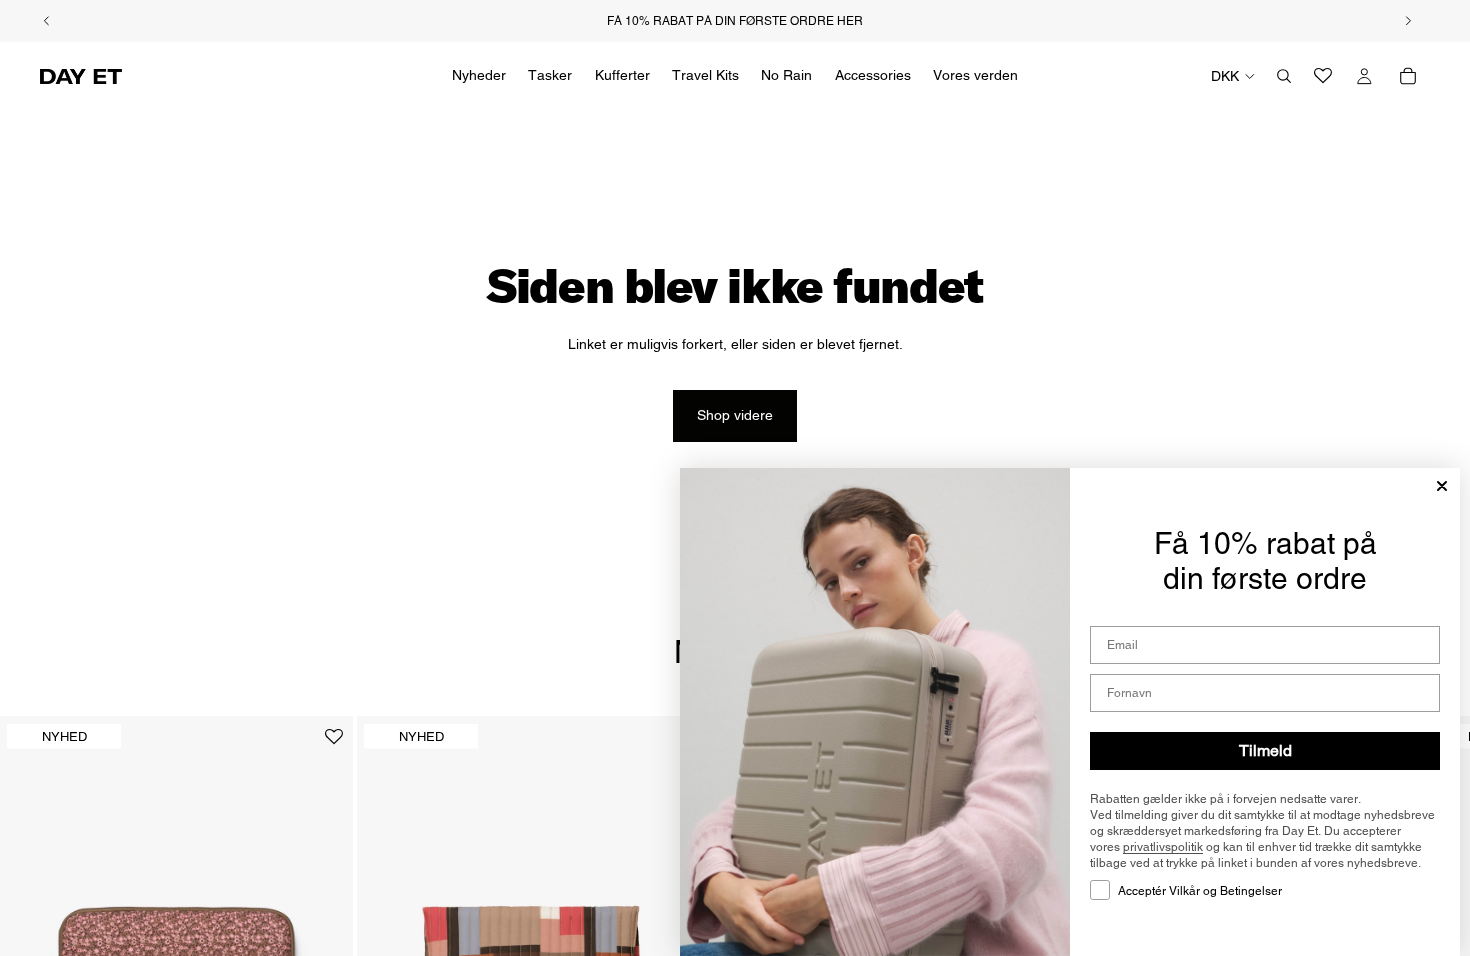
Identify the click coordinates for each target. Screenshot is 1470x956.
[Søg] (1284, 76)
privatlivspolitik (1163, 847)
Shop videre (735, 415)
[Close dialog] (1442, 486)
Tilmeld (1265, 750)
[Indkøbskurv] (1408, 76)
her (850, 21)
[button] (334, 744)
